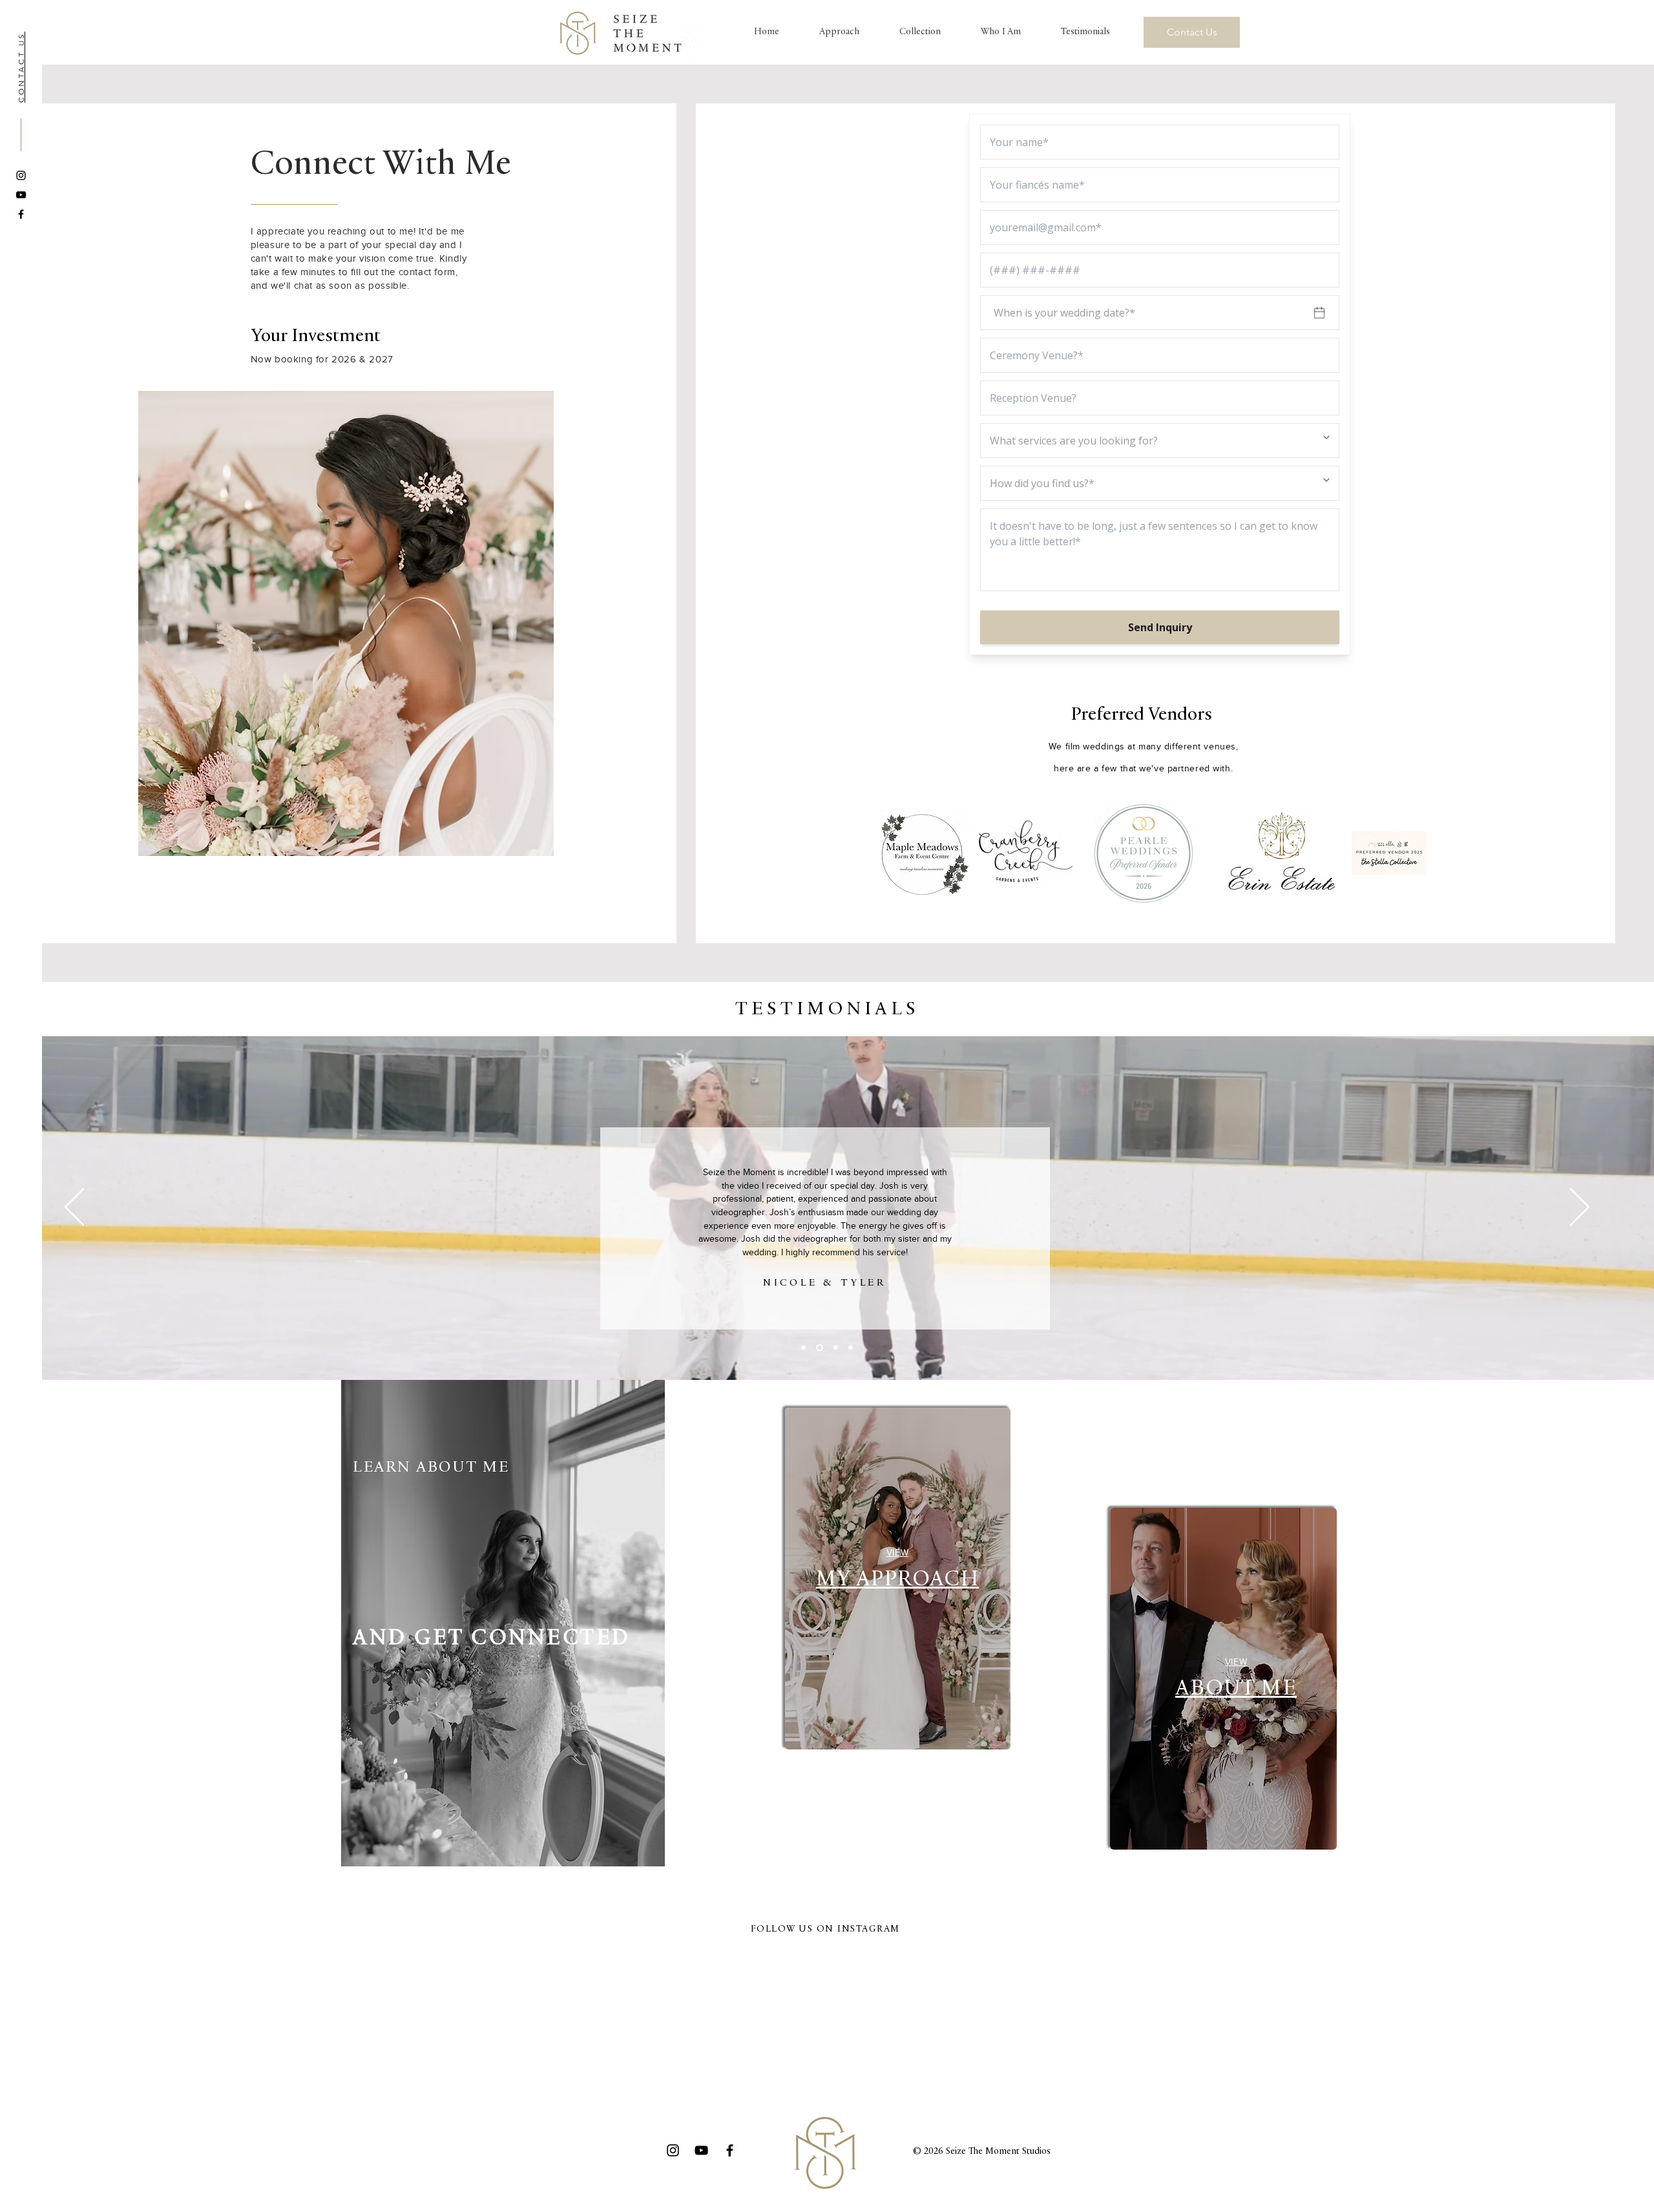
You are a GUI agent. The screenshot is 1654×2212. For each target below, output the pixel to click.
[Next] (1580, 1208)
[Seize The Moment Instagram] (21, 175)
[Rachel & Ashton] (834, 1348)
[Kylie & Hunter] (803, 1348)
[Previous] (74, 1208)
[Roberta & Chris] (851, 1348)
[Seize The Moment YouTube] (21, 195)
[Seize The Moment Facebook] (21, 214)
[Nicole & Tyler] (818, 1348)
